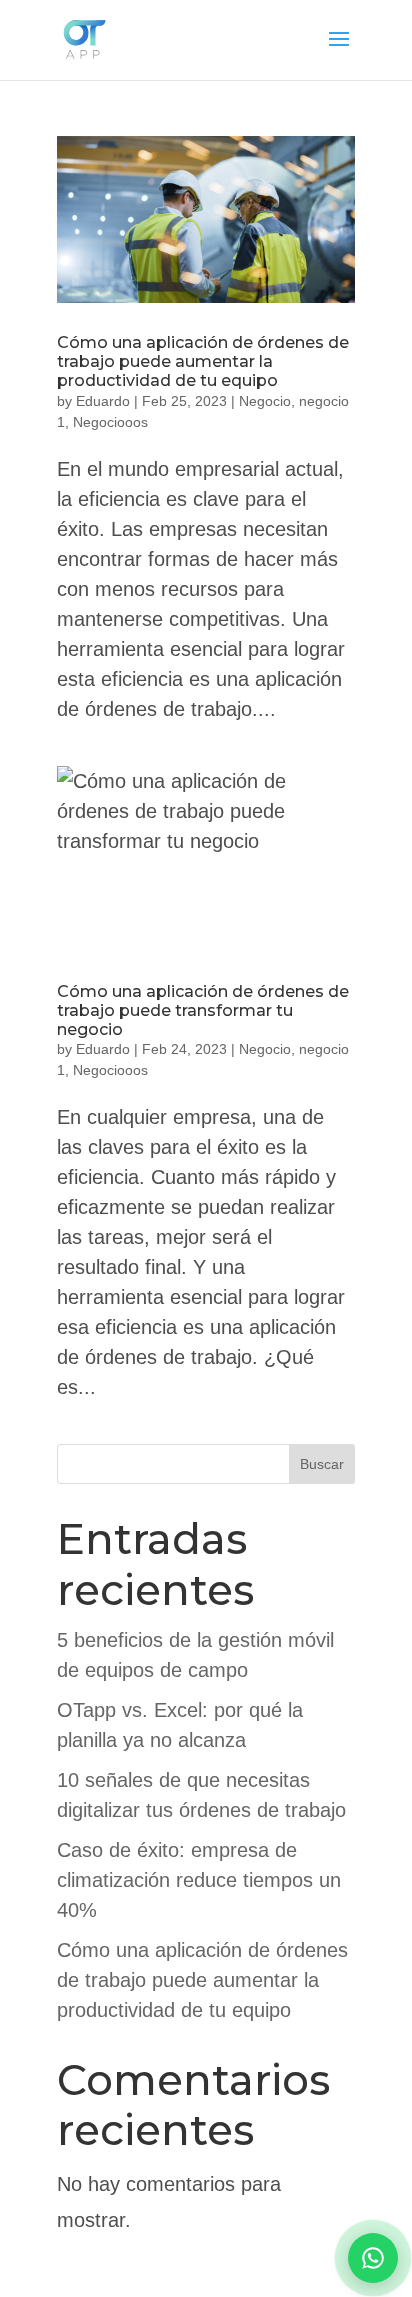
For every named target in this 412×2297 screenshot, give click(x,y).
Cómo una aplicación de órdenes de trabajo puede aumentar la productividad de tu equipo (203, 361)
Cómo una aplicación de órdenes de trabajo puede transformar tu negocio (203, 1010)
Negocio (265, 401)
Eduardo (103, 401)
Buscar (322, 1464)
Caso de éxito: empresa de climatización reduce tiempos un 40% (199, 1880)
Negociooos (110, 422)
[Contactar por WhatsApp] (373, 2258)
